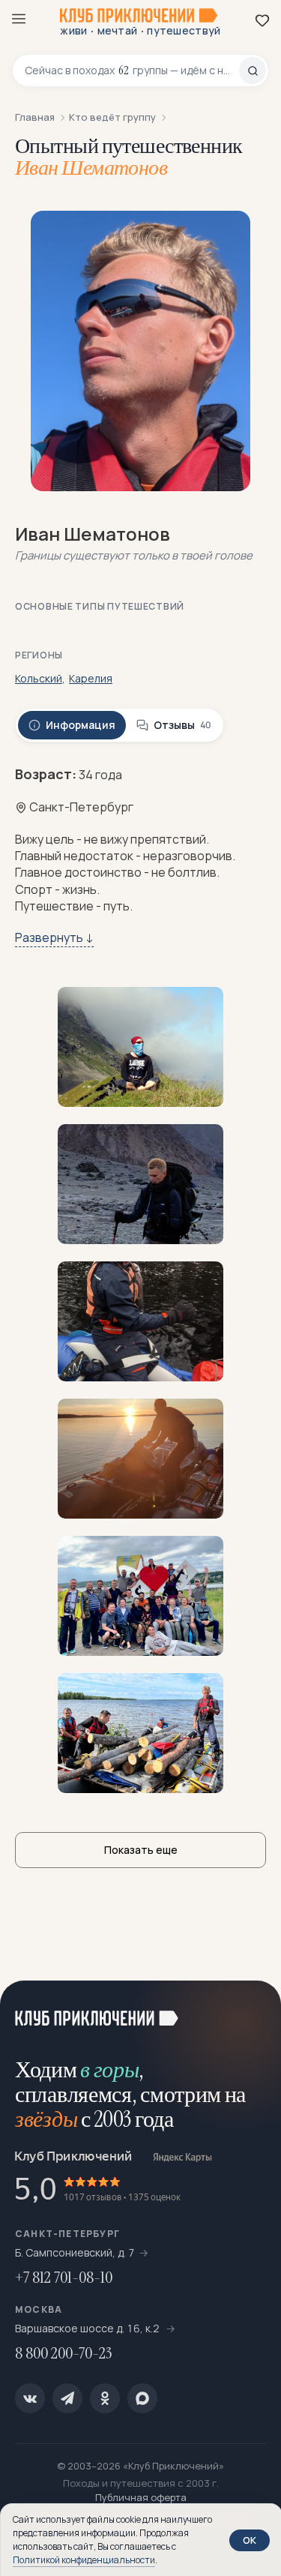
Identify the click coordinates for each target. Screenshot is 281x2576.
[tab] (72, 725)
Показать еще (141, 1850)
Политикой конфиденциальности (84, 2560)
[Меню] (19, 19)
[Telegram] (67, 2398)
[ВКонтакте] (30, 2398)
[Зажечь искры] (251, 2011)
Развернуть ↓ (54, 937)
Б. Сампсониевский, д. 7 (75, 2252)
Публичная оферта (141, 2497)
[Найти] (253, 70)
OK (250, 2540)
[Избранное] (262, 20)
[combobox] (132, 70)
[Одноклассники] (105, 2398)
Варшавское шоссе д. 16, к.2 (88, 2328)
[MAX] (142, 2398)
